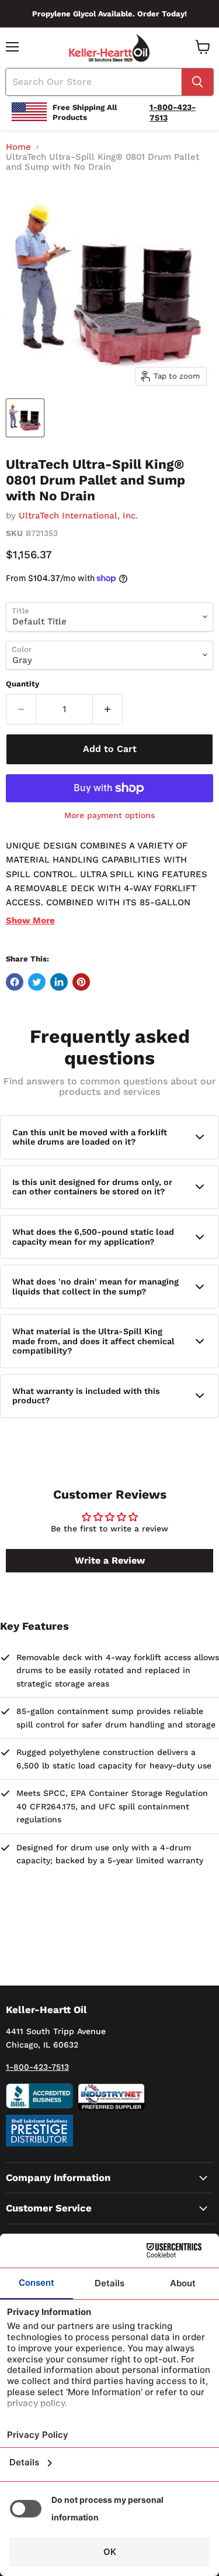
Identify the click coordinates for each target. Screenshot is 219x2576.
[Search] (197, 82)
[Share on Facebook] (15, 982)
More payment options (109, 815)
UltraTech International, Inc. (78, 516)
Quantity (22, 684)
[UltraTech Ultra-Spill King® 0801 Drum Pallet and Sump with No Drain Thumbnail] (25, 418)
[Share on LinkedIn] (59, 982)
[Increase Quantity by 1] (108, 709)
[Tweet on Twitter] (37, 982)
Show (30, 921)
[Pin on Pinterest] (81, 982)
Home (18, 147)
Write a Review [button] (110, 1560)
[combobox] (94, 82)
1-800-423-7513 (37, 2067)
